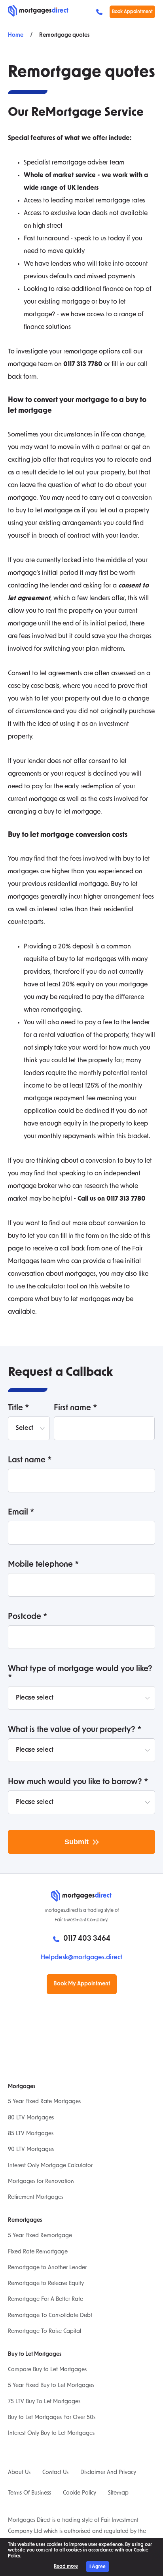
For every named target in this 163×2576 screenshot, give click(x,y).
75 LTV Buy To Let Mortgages (44, 2402)
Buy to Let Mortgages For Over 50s (52, 2418)
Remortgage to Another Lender (47, 2268)
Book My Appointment (82, 1984)
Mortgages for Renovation (41, 2182)
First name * (76, 1408)
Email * (21, 1513)
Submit (77, 1842)
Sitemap (118, 2493)
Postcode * (28, 1617)
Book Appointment (132, 12)
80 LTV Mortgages (31, 2118)
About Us (19, 2473)
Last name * (30, 1460)
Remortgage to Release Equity (46, 2284)
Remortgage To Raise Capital (45, 2331)
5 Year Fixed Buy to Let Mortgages (51, 2386)
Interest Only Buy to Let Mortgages (51, 2433)
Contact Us (55, 2473)
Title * (19, 1408)
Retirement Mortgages (36, 2197)
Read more (66, 2567)
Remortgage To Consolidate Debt (50, 2316)
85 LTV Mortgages (31, 2134)
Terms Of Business (29, 2493)
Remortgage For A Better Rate (45, 2299)
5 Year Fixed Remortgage (40, 2236)
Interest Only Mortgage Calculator (50, 2166)
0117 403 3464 (101, 12)
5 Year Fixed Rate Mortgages (44, 2102)
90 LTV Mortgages (31, 2150)
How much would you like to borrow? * (78, 1782)
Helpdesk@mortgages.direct (81, 1958)
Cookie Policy (80, 2493)
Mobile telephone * (44, 1565)
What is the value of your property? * (75, 1730)
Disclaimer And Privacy (108, 2473)
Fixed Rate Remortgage (38, 2252)
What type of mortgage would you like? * (80, 1673)
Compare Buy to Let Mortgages (47, 2370)
